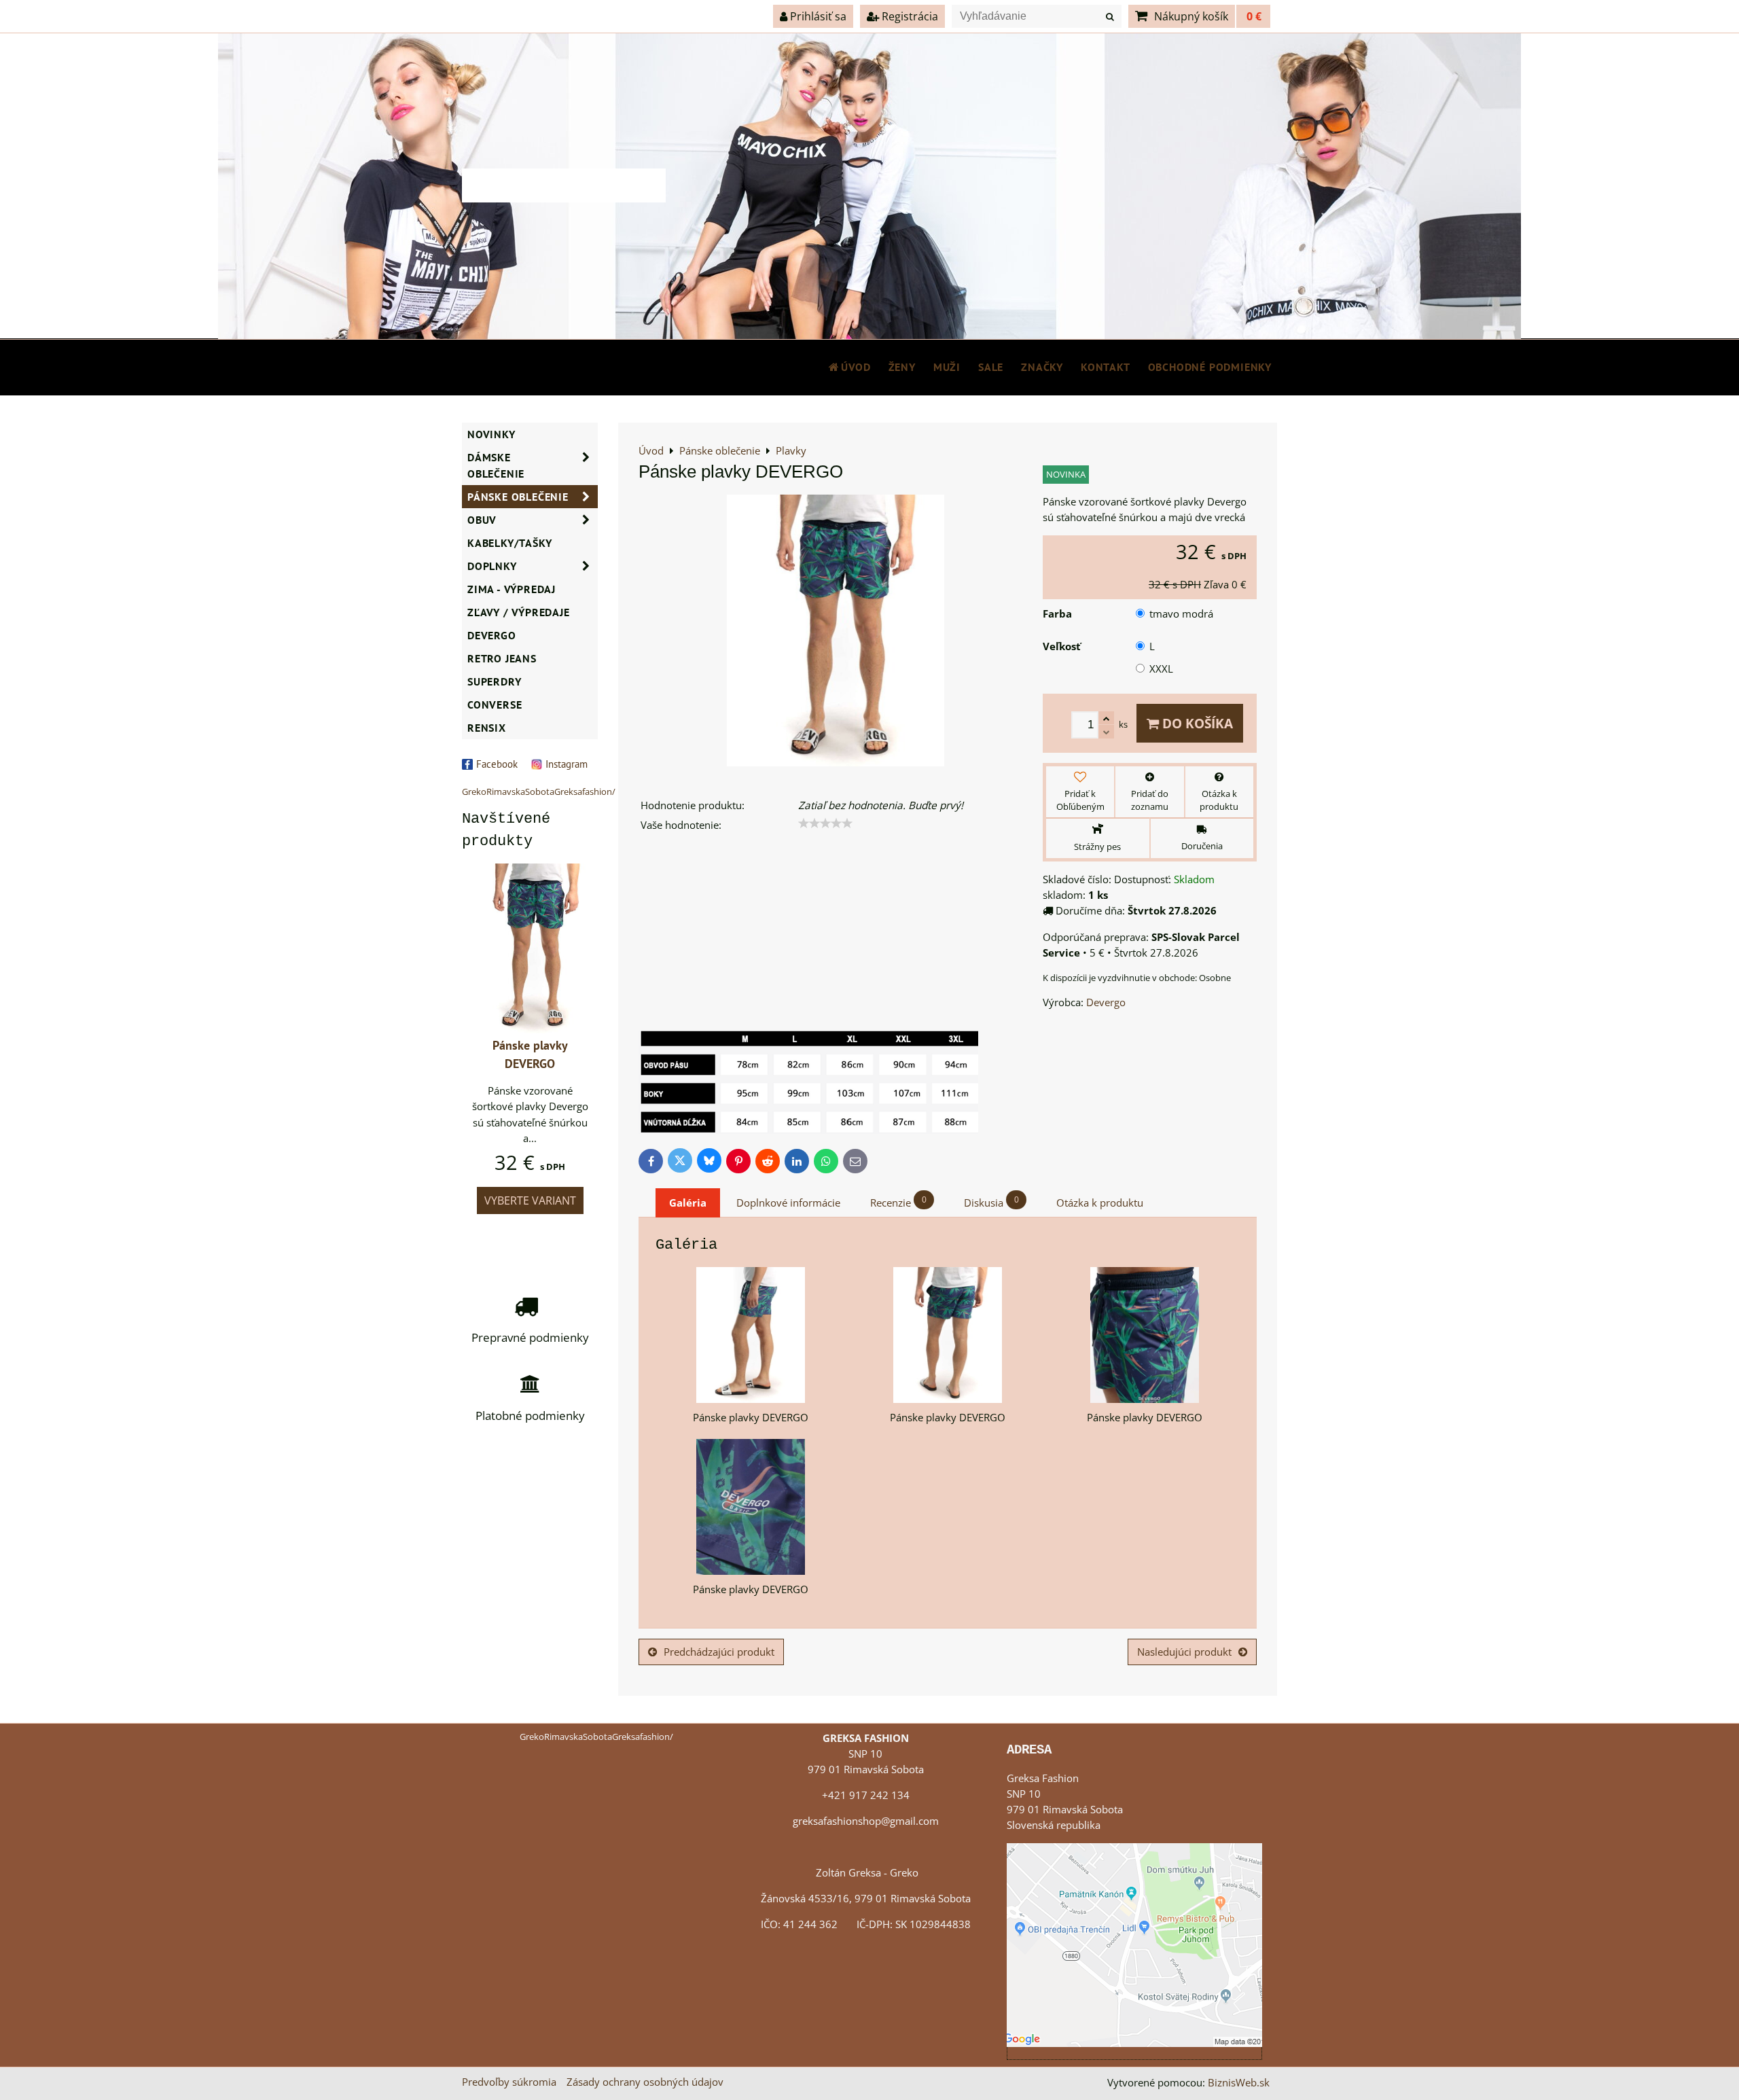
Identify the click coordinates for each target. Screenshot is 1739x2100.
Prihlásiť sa (817, 16)
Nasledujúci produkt (1184, 1652)
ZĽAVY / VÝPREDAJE (519, 612)
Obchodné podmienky (1210, 367)
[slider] (825, 823)
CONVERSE (495, 705)
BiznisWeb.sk (1239, 2083)
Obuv (482, 520)
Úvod (856, 367)
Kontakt (1106, 367)
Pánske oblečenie (518, 497)
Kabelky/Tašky (509, 543)
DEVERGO (492, 635)
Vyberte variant (530, 1200)
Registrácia (909, 16)
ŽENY (902, 367)
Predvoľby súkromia (509, 2082)
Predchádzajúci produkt (719, 1652)
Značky (1042, 367)
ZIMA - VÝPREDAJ (512, 589)
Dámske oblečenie (496, 465)
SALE (991, 367)
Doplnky (492, 566)
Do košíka (1196, 723)
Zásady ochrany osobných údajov (645, 2082)
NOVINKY (491, 434)
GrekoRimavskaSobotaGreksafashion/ (539, 791)
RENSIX (487, 728)
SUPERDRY (494, 681)
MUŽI (947, 367)
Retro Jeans (502, 658)
